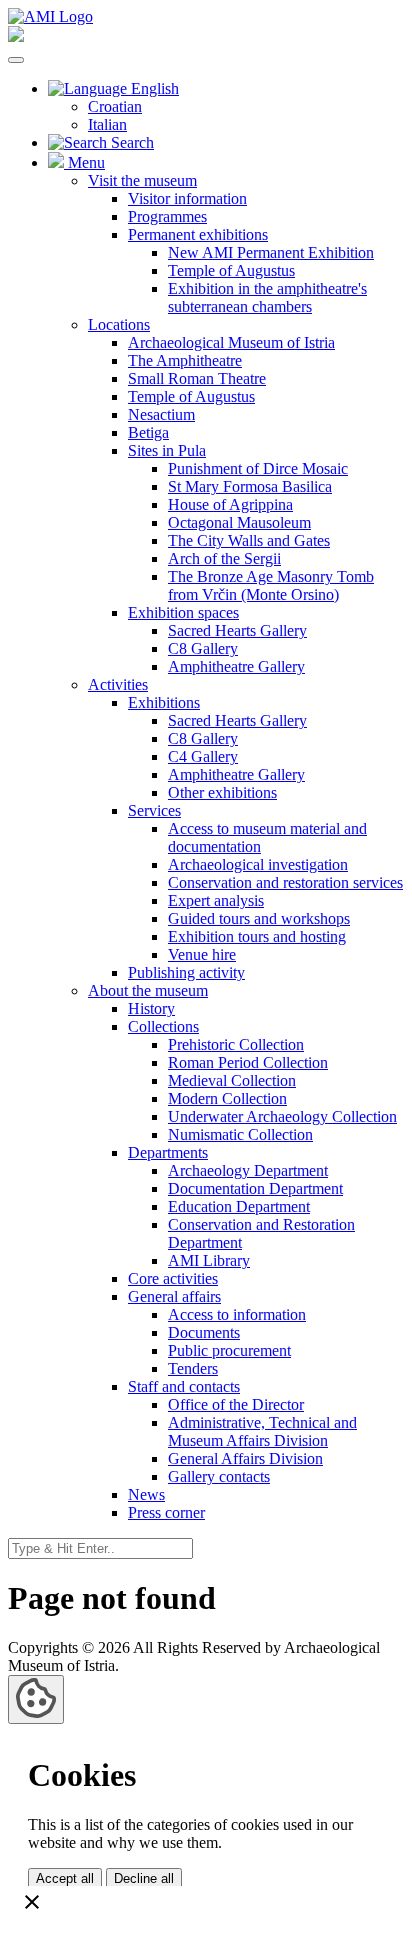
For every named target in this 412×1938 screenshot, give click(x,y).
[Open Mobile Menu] (16, 60)
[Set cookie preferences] (36, 1699)
